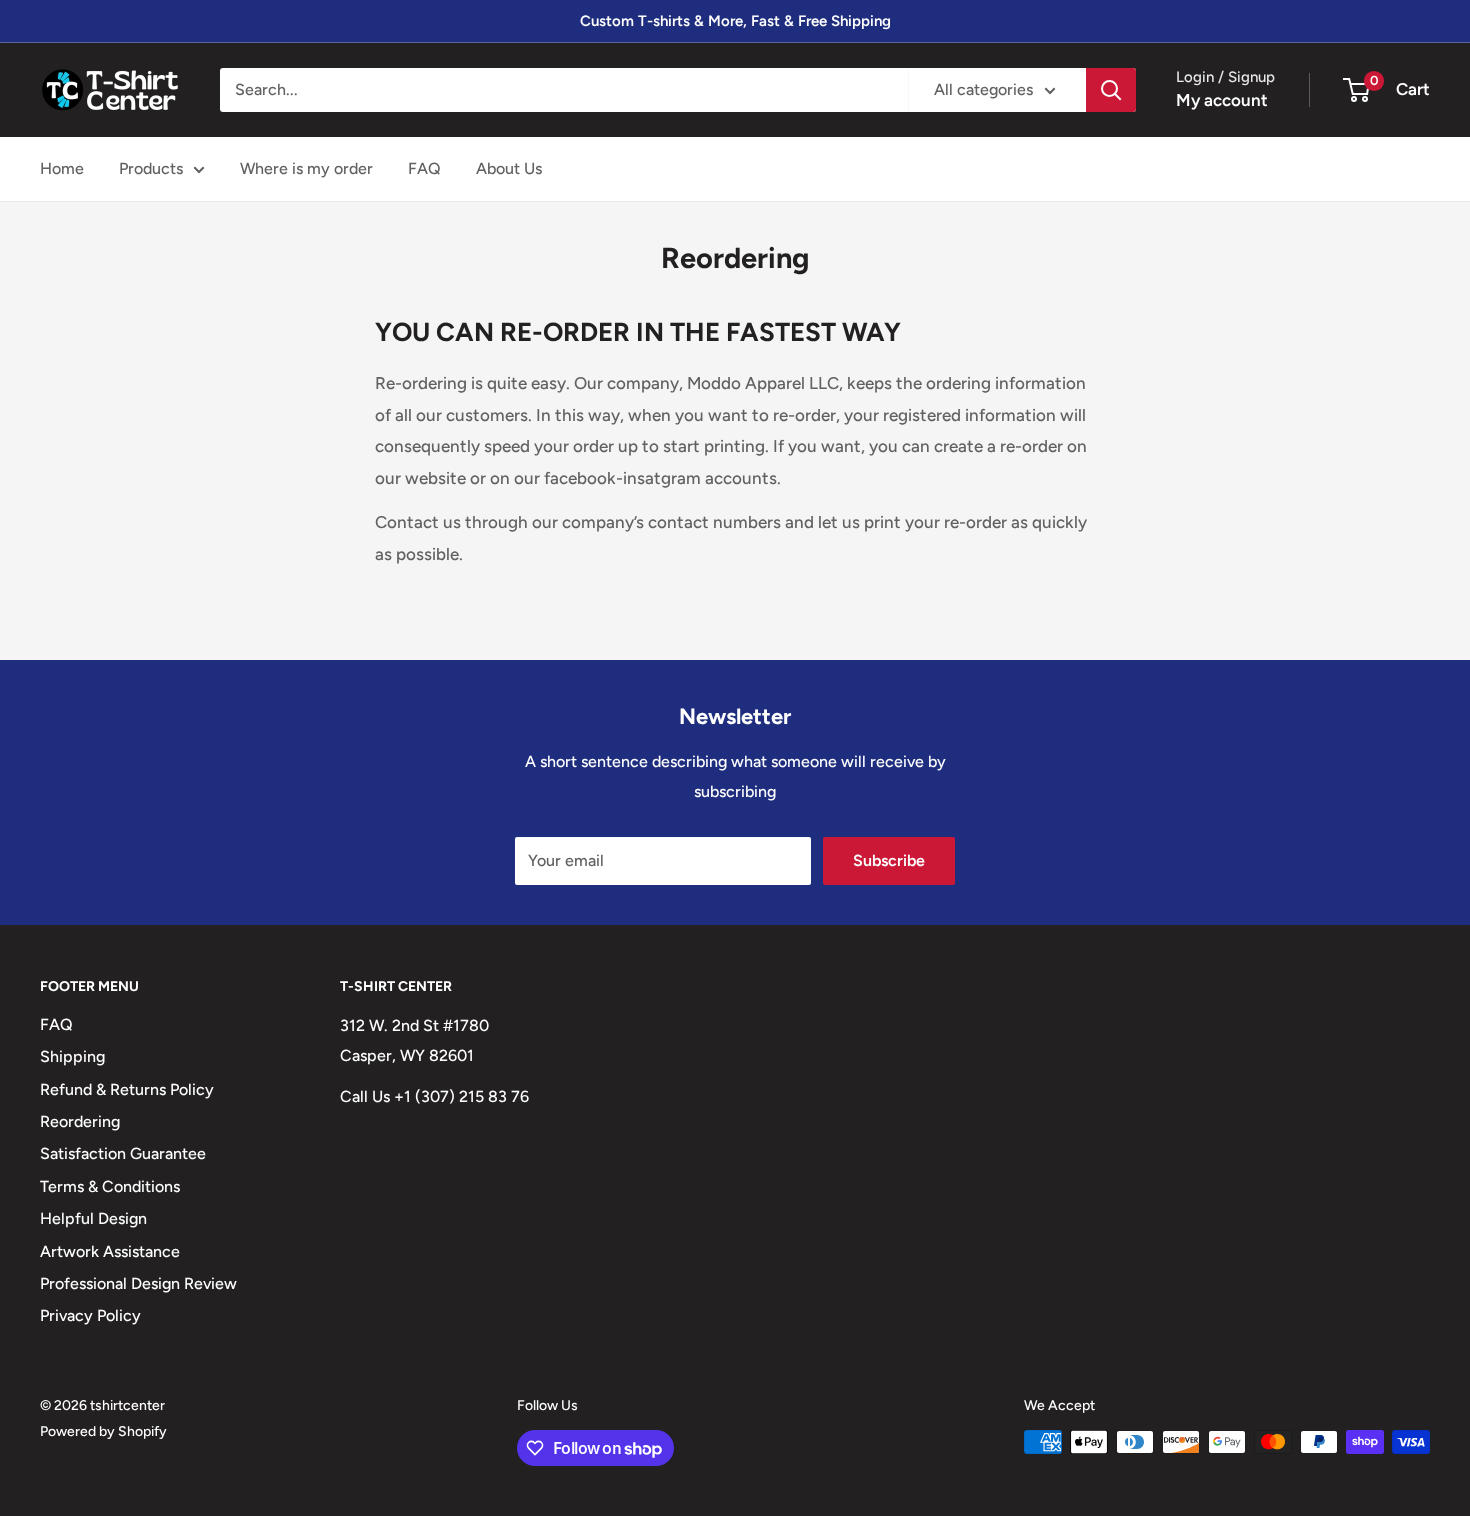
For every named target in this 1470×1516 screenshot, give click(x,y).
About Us (509, 168)
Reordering (80, 1121)
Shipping (72, 1056)
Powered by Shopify (103, 1431)
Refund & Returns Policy (127, 1089)
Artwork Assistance (110, 1251)
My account (1222, 100)
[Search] (1111, 90)
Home (62, 168)
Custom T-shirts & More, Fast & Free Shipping (735, 21)
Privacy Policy (90, 1315)
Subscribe (889, 860)
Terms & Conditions (110, 1186)
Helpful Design (93, 1218)
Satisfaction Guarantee (123, 1153)
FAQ (424, 168)
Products (151, 168)
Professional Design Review (138, 1283)
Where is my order (306, 168)
